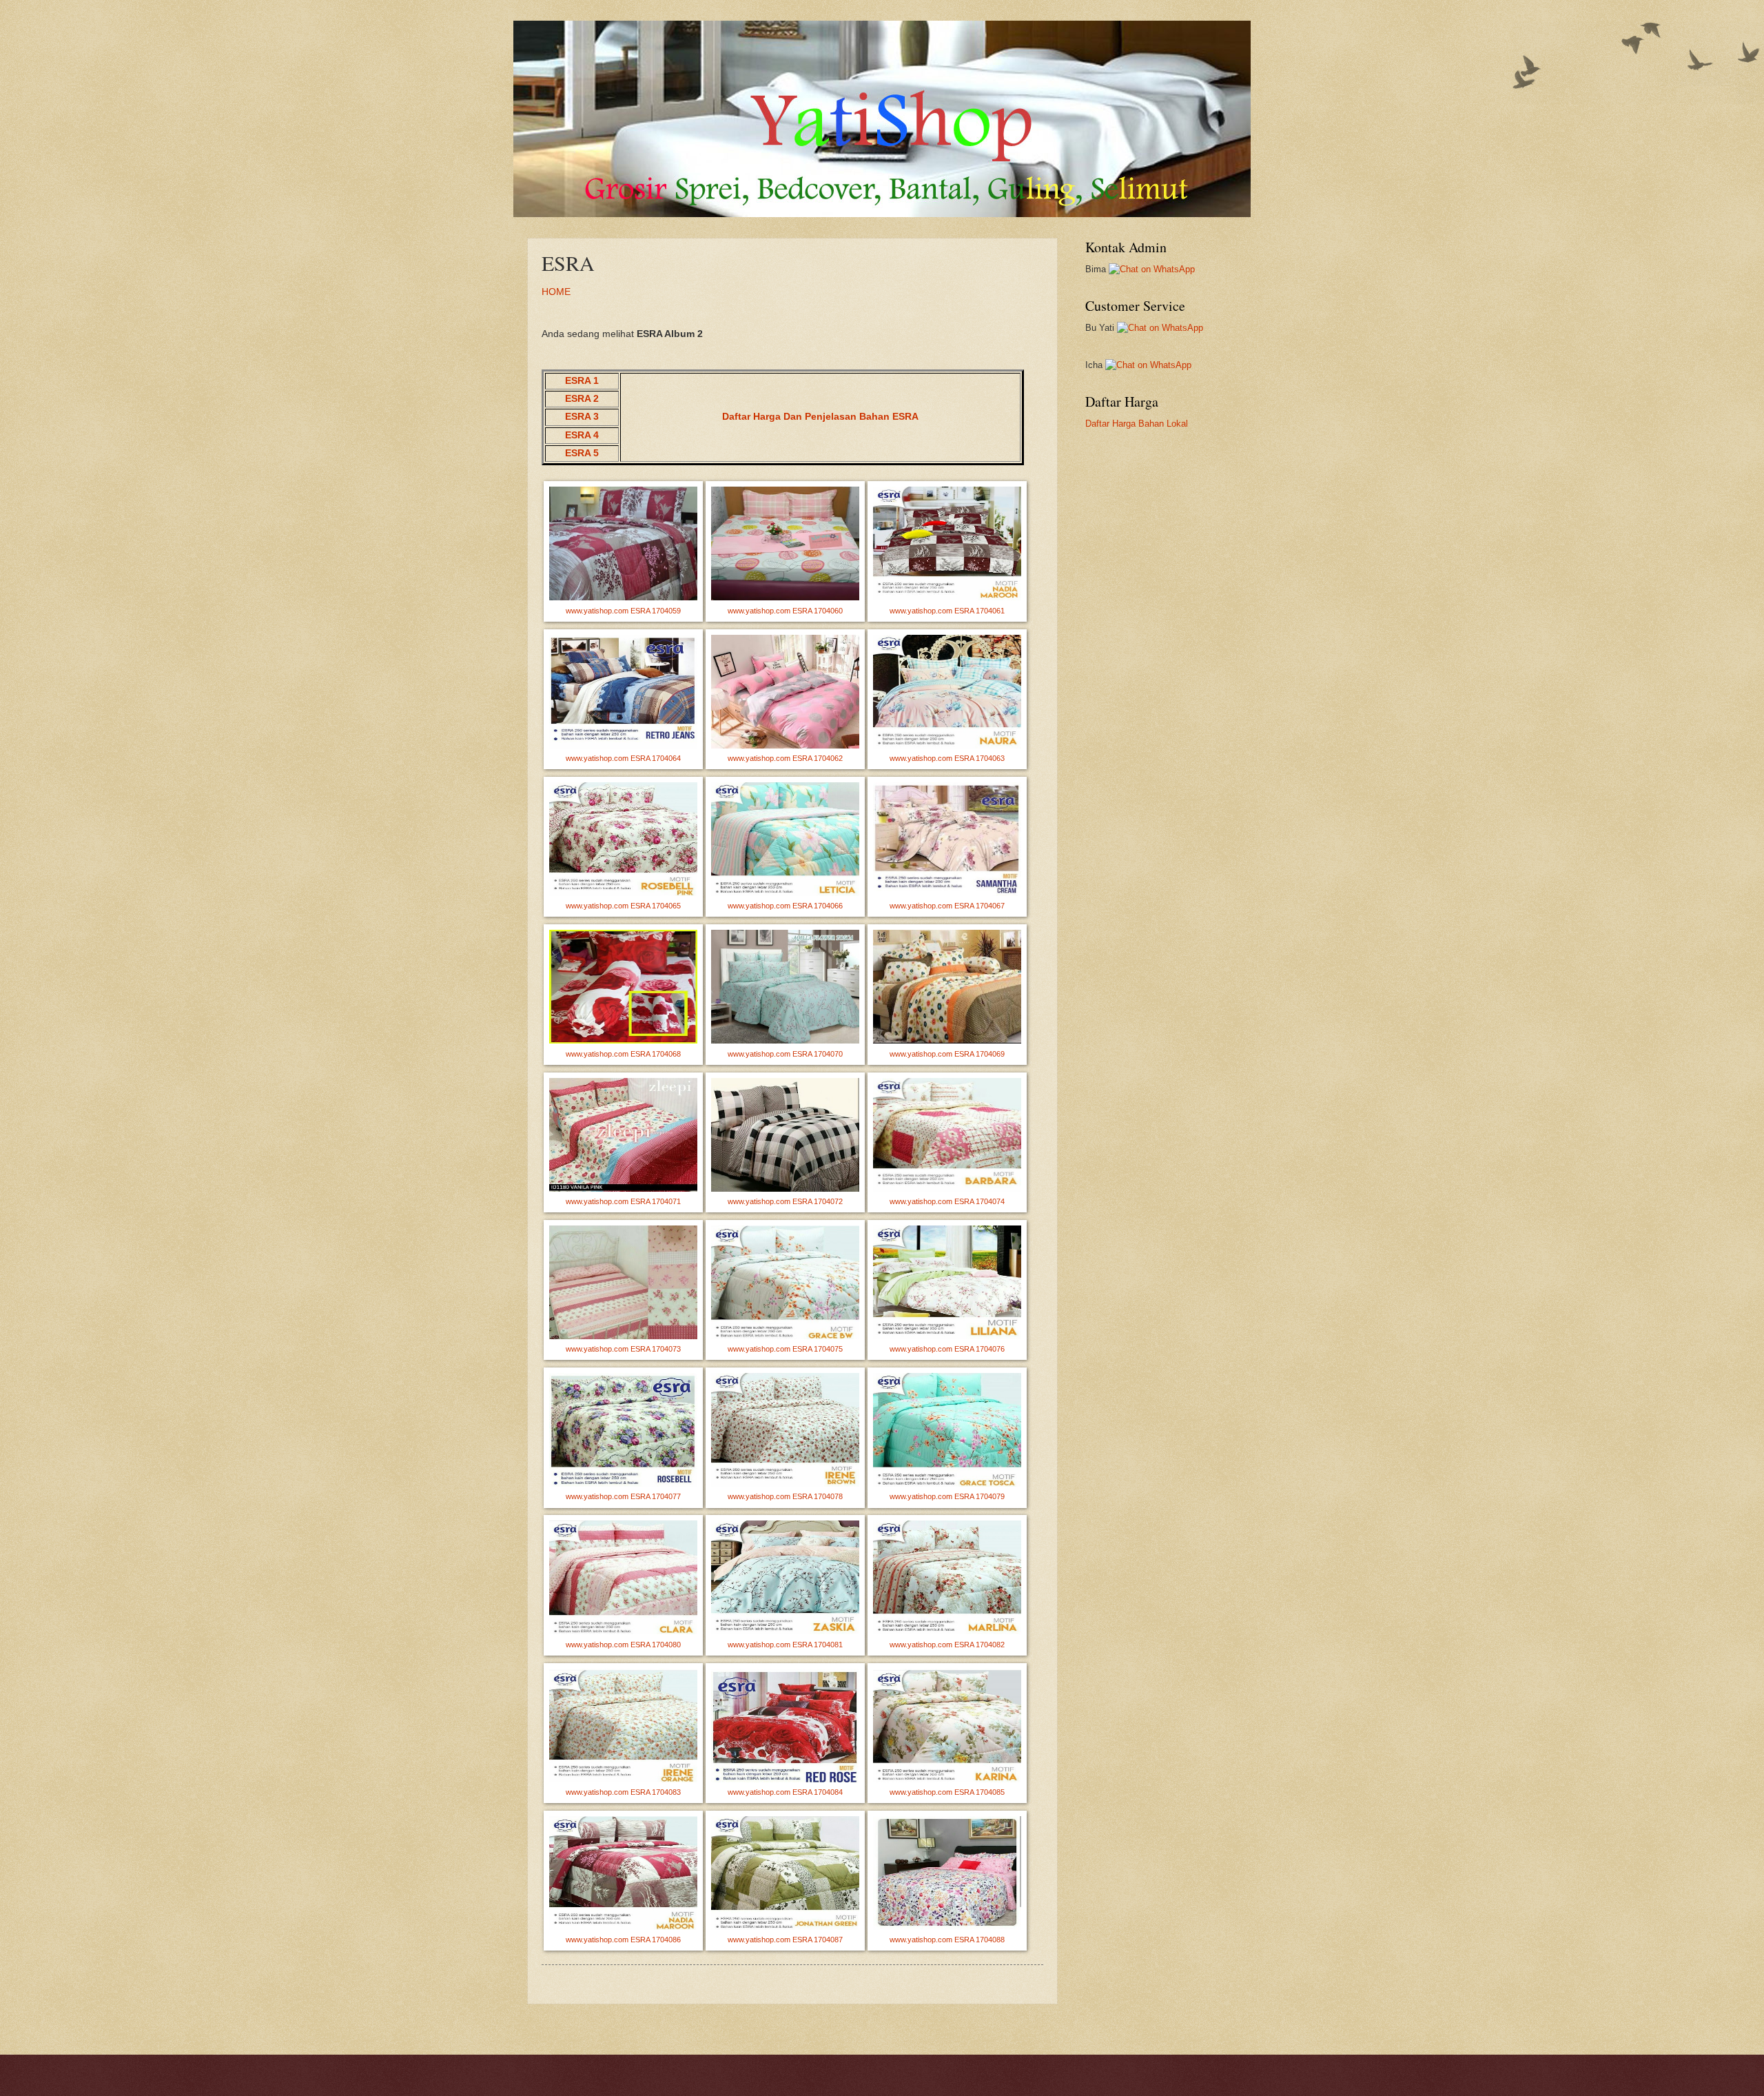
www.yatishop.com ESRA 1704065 (623, 906)
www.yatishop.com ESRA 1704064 (623, 758)
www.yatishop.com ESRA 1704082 (947, 1645)
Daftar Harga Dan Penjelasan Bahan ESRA (820, 417)
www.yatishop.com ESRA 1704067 (947, 906)
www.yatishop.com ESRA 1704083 (623, 1792)
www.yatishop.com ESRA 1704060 (785, 611)
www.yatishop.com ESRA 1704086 (623, 1940)
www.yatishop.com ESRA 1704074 (947, 1201)
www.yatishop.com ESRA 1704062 (785, 758)
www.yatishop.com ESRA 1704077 (623, 1496)
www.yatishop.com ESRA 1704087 (785, 1940)
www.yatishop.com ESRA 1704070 (785, 1054)
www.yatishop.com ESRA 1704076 (947, 1349)
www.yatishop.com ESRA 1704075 (785, 1349)
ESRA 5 (582, 453)
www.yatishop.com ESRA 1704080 (623, 1645)
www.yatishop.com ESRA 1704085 (947, 1792)
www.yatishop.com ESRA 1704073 (623, 1349)
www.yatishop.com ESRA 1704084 (785, 1792)
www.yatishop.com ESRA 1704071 (623, 1201)
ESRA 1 (582, 381)
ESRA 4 (582, 435)
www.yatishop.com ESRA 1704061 (947, 611)
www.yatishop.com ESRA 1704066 (785, 906)
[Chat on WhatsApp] (1152, 269)
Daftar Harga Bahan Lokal (1137, 424)
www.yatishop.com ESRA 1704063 (947, 758)
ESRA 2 (582, 399)
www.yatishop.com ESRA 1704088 (947, 1940)
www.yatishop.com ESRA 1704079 (947, 1496)
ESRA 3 (582, 417)
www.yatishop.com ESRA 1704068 (623, 1054)
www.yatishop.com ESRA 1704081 (785, 1645)
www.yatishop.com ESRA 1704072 (785, 1201)
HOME (556, 292)
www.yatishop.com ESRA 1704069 (947, 1054)
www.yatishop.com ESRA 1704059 (623, 611)
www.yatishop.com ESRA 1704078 (785, 1496)
